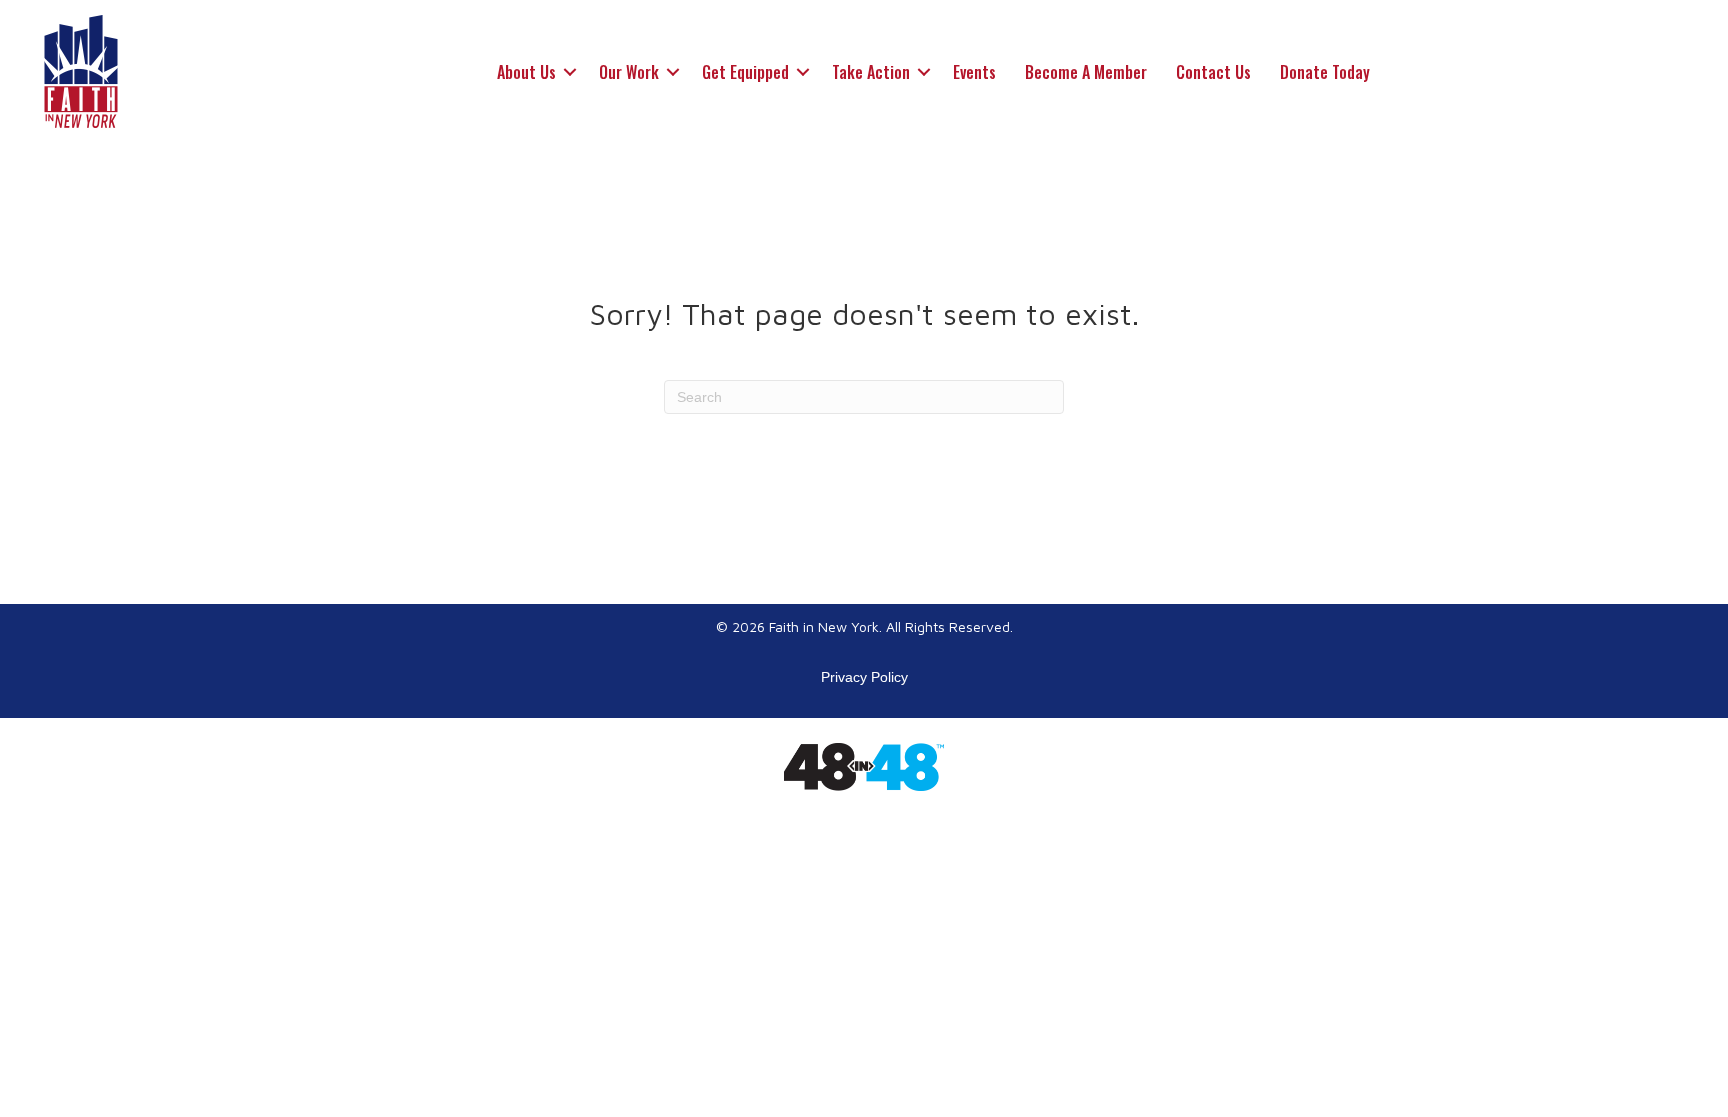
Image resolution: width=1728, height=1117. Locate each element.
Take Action (871, 72)
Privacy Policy (864, 677)
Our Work (629, 72)
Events (974, 72)
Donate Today (1325, 72)
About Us (526, 72)
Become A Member (1086, 72)
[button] (570, 72)
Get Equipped (745, 72)
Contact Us (1213, 72)
